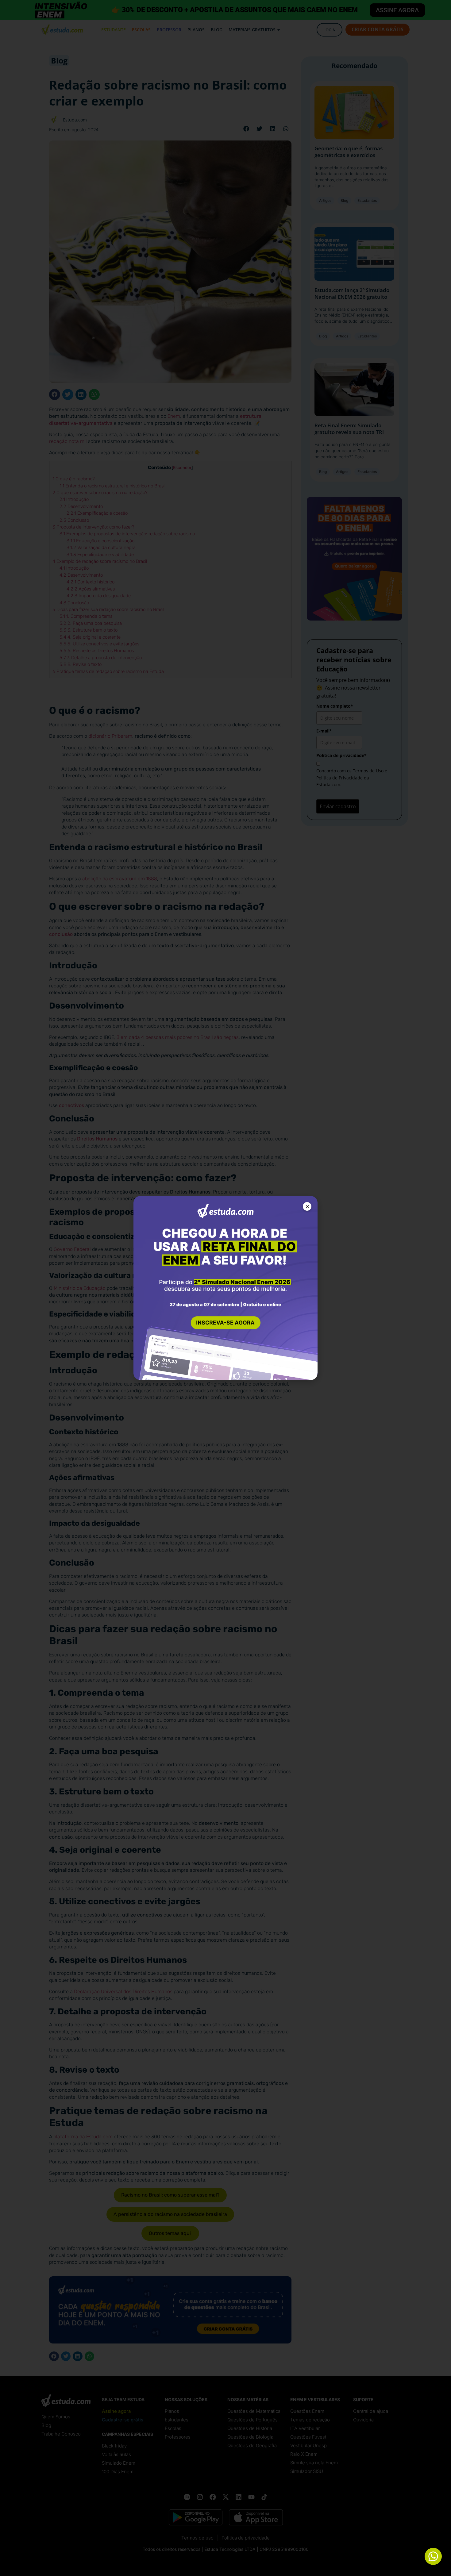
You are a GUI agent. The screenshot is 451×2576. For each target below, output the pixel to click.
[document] (225, 1288)
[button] (307, 1206)
